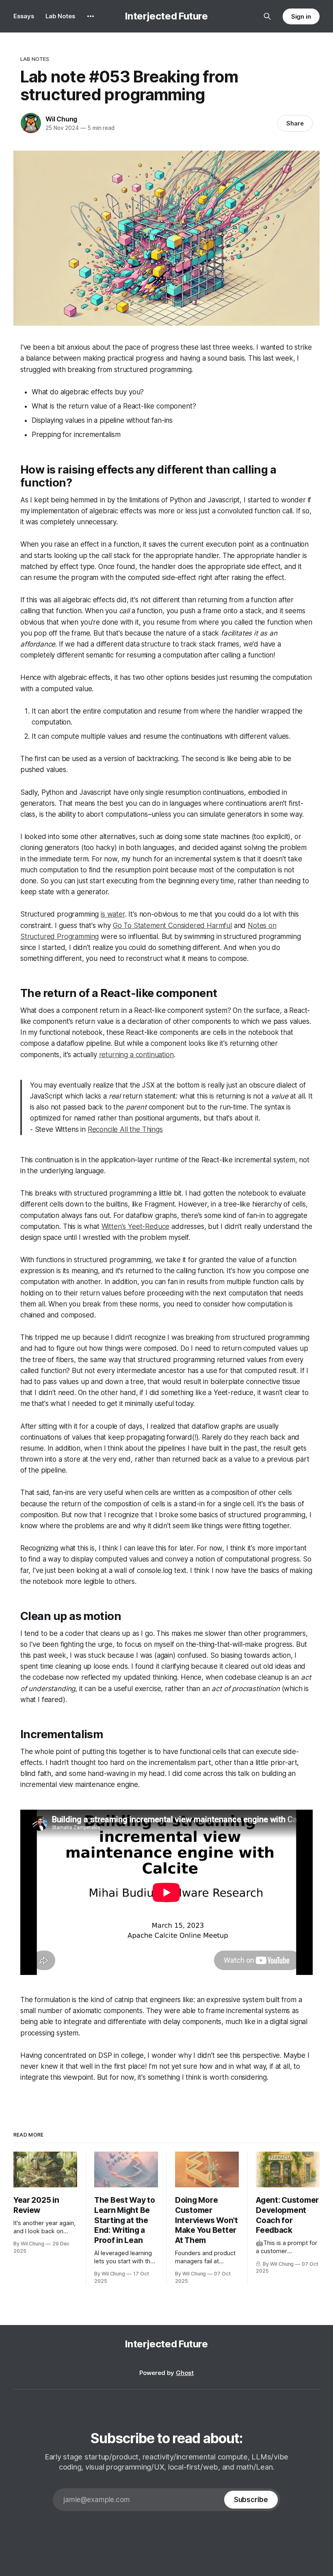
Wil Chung (61, 119)
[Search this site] (267, 16)
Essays (24, 16)
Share (295, 123)
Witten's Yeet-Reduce (136, 1226)
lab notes (35, 59)
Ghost (185, 2373)
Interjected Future (166, 16)
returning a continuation (136, 1055)
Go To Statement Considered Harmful (172, 926)
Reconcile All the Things (125, 1129)
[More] (91, 16)
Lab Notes (60, 16)
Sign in (301, 16)
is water (113, 914)
